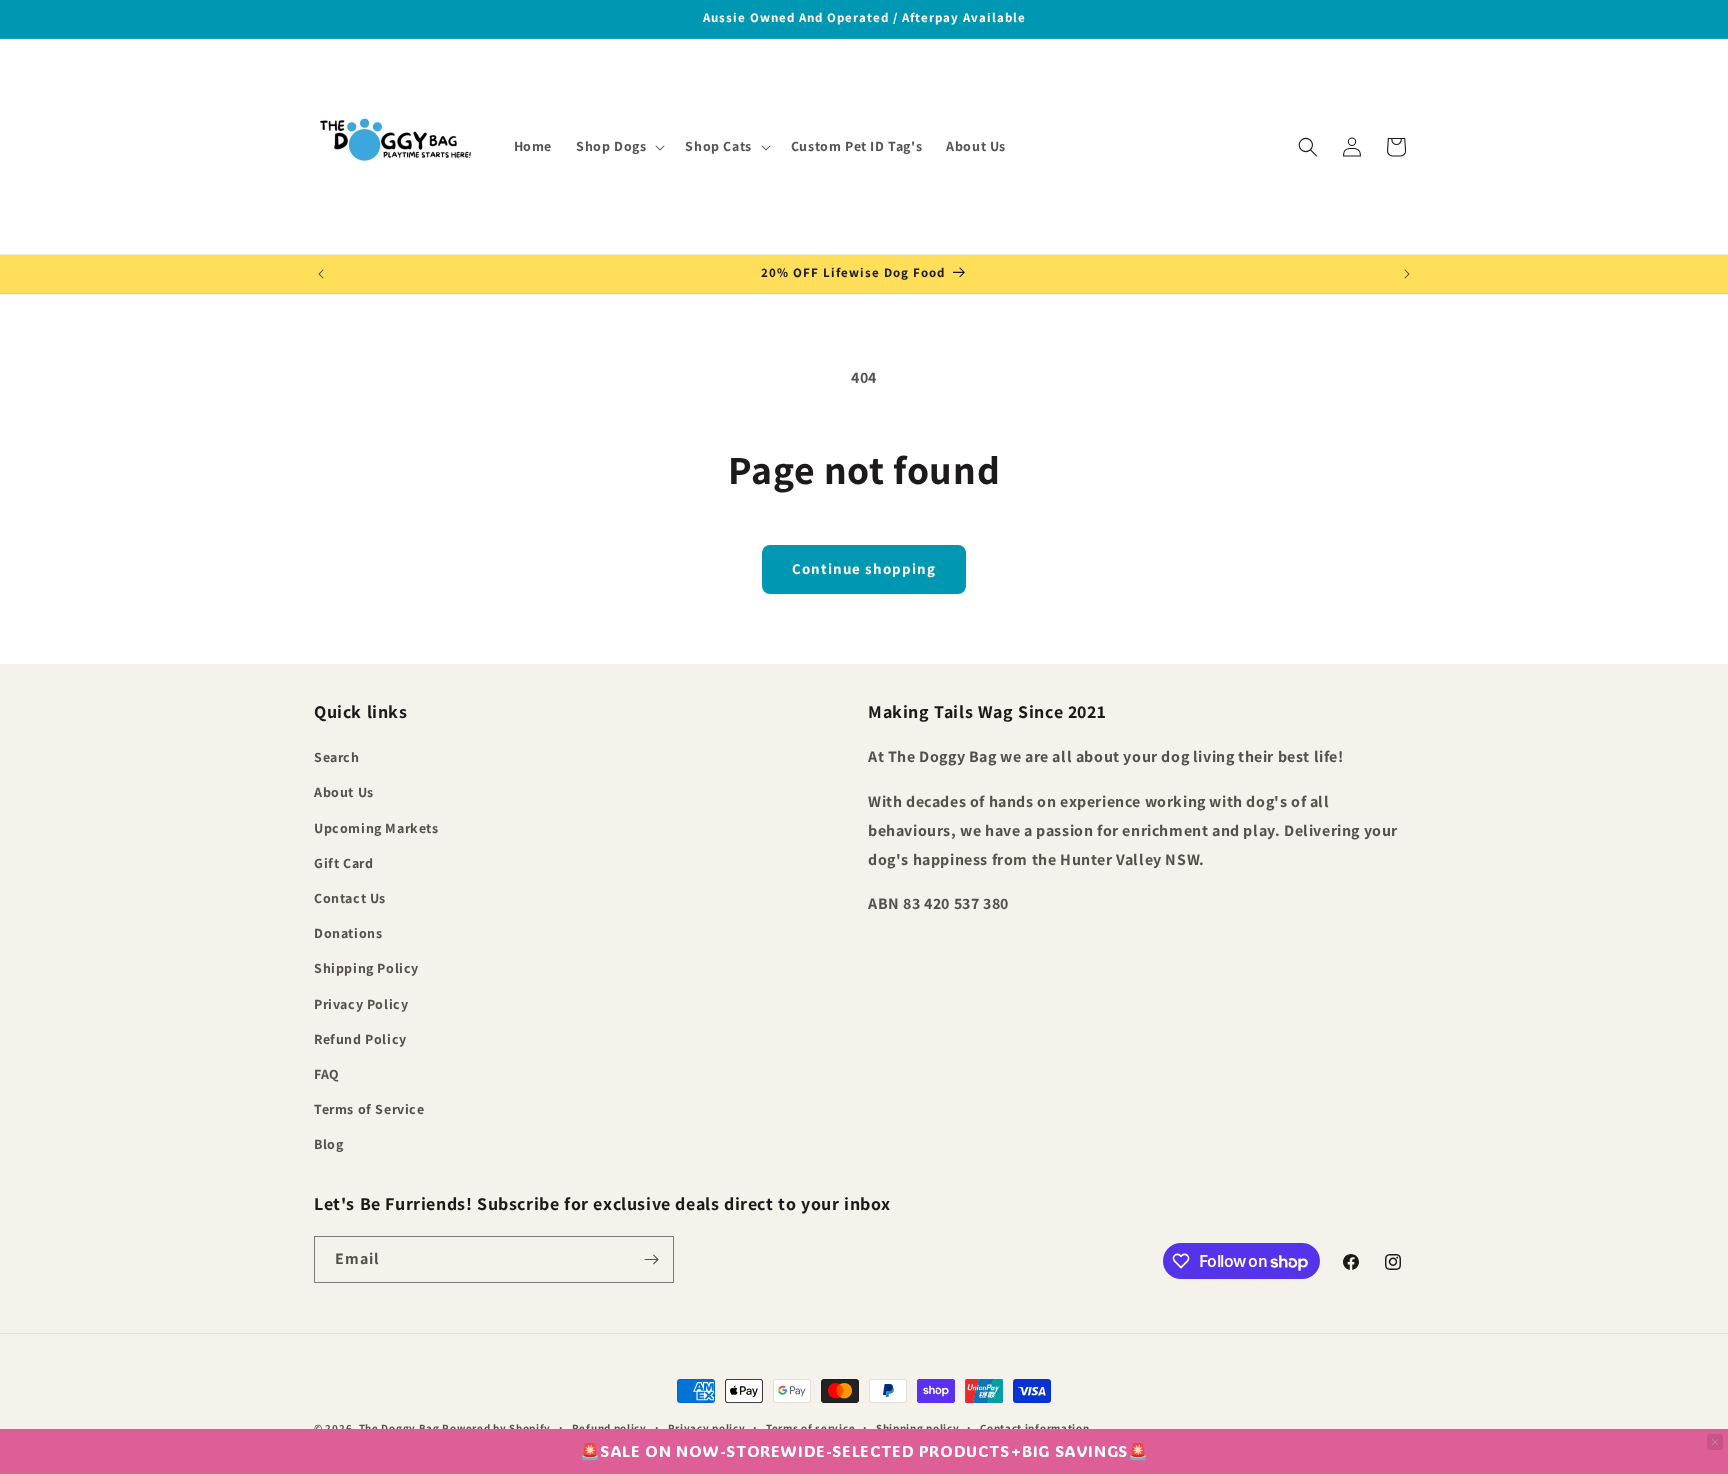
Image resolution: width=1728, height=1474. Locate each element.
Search (337, 757)
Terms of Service (369, 1109)
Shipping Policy (366, 968)
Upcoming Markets (376, 828)
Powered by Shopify (496, 1428)
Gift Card (343, 863)
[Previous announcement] (321, 274)
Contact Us (350, 898)
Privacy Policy (361, 1004)
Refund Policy (360, 1039)
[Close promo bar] (1715, 1442)
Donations (348, 933)
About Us (344, 792)
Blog (328, 1144)
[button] (618, 146)
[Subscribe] (651, 1259)
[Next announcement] (1407, 274)
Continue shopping (864, 568)
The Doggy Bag (401, 1428)
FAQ (327, 1074)
